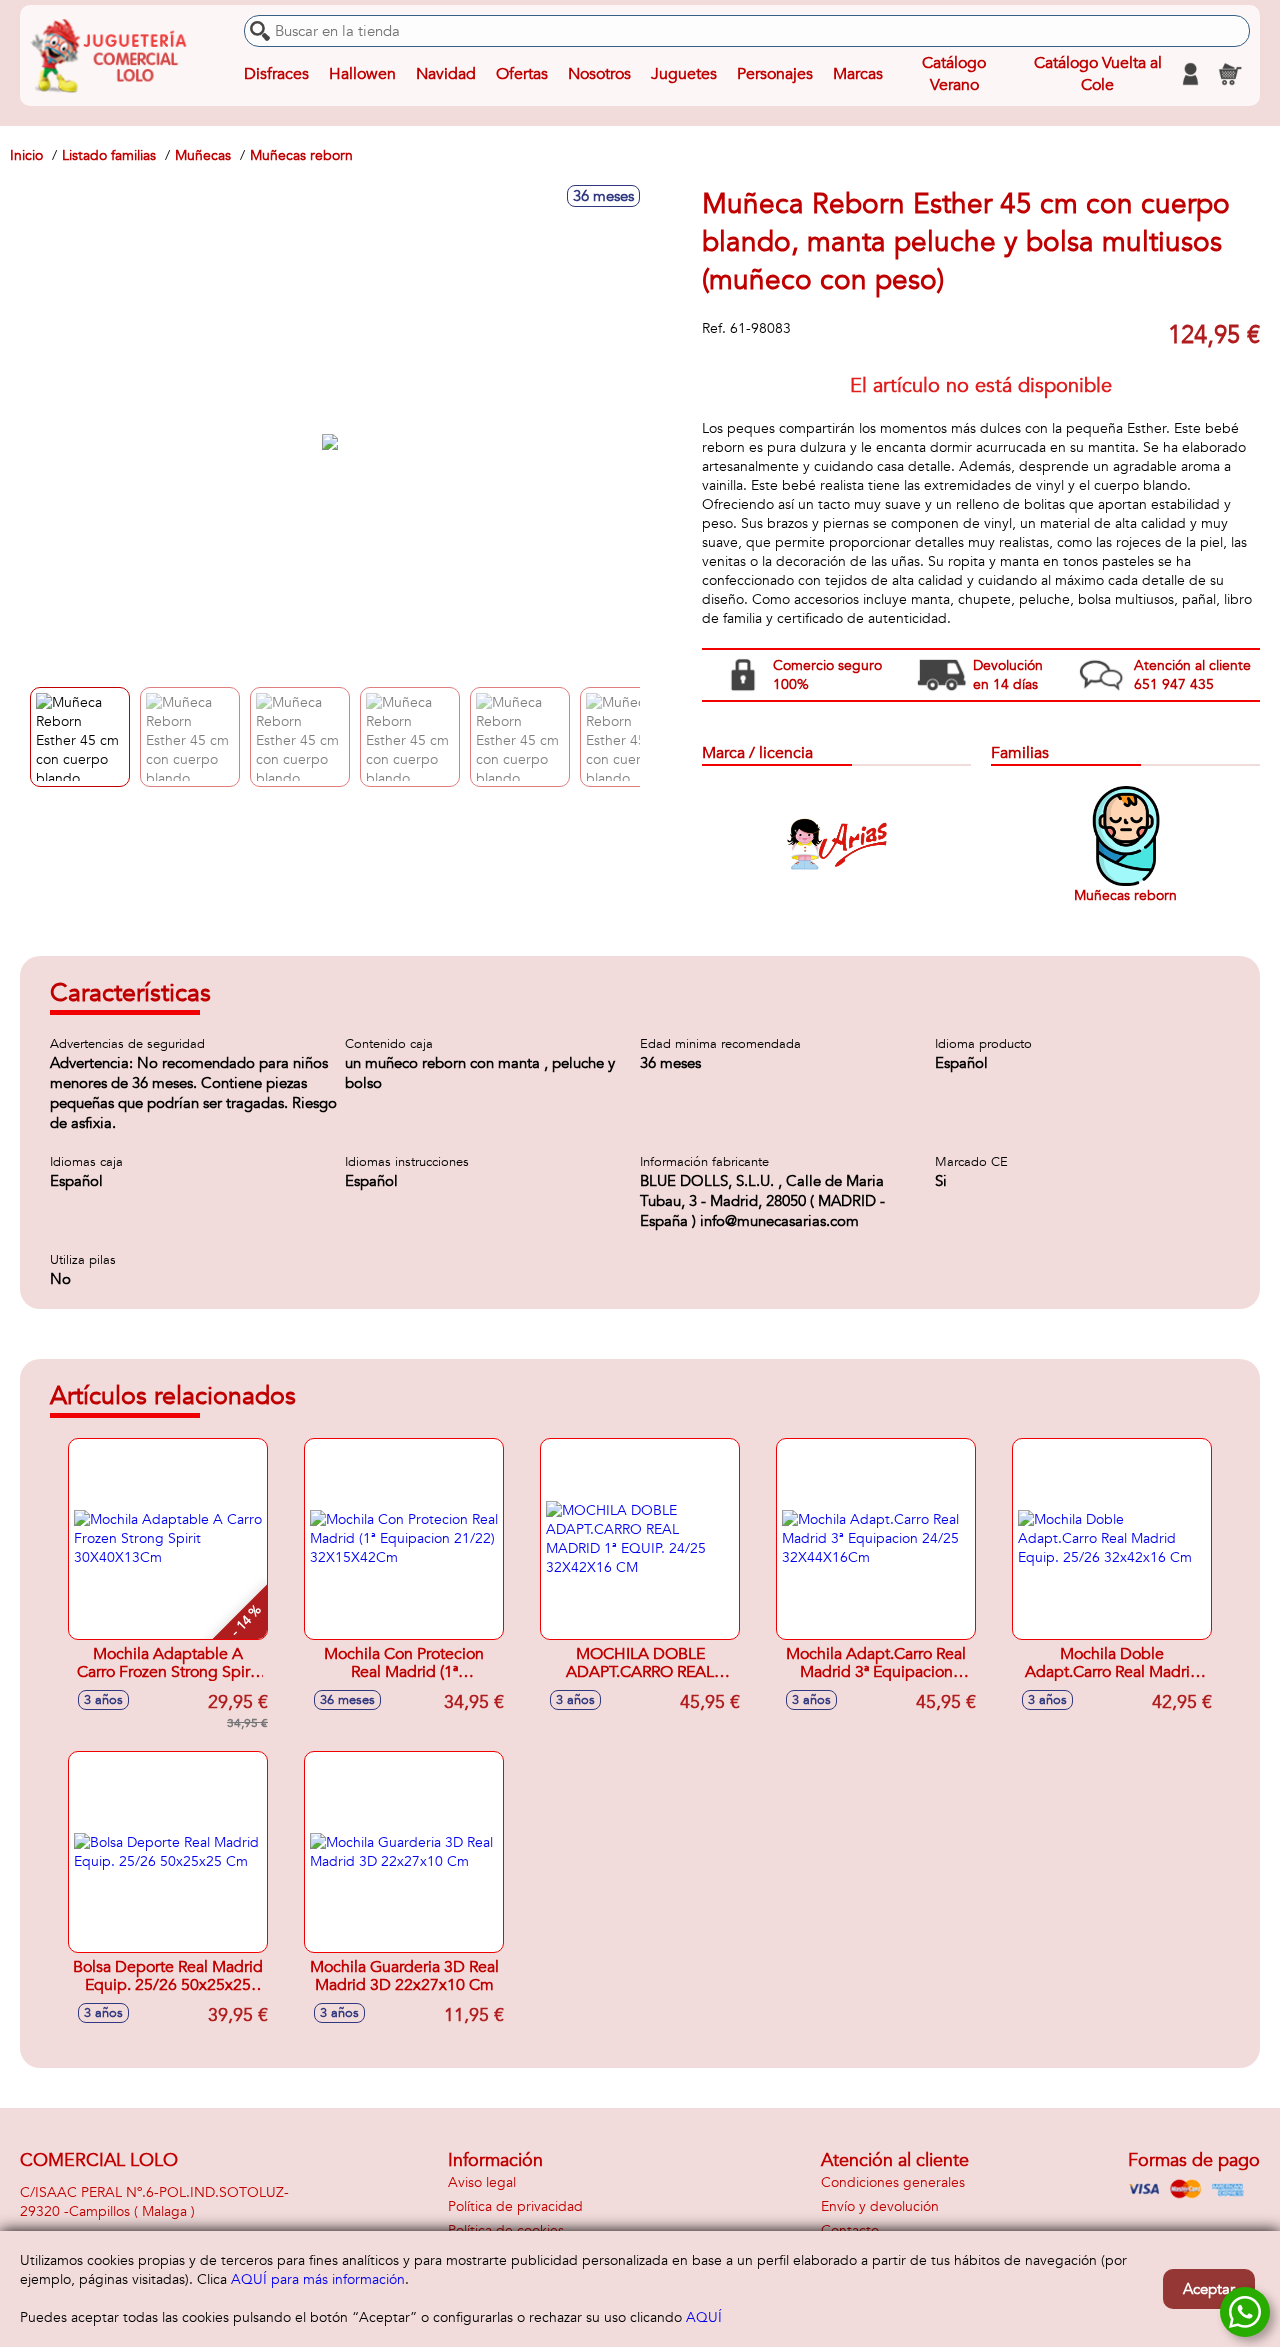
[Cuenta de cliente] (1190, 74)
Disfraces (276, 74)
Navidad (446, 74)
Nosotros (599, 74)
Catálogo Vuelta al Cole (1098, 74)
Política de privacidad (515, 2206)
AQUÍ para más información (318, 2279)
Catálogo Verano (954, 74)
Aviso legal (482, 2182)
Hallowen (362, 74)
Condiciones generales (893, 2182)
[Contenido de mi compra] (1230, 74)
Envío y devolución (880, 2206)
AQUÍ (704, 2317)
